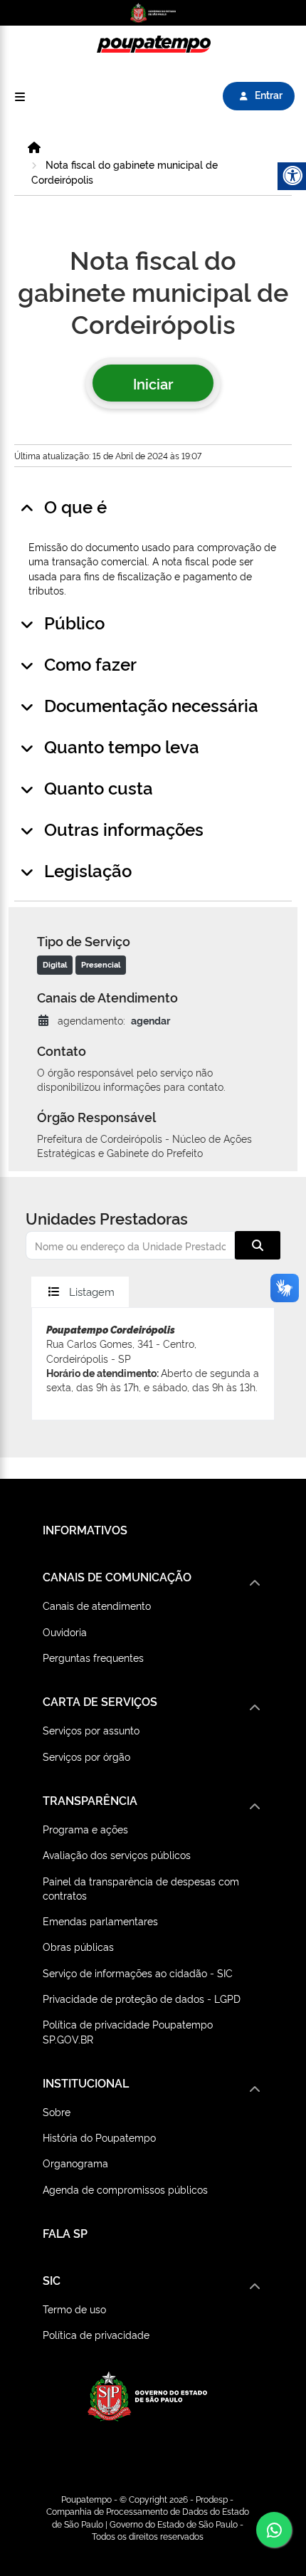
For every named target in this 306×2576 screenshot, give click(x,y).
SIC (52, 2280)
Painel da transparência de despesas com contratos (141, 1888)
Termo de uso (74, 2309)
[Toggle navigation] (20, 96)
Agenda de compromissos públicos (125, 2189)
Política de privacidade (96, 2334)
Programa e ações (85, 1829)
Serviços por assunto (91, 1730)
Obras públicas (78, 1946)
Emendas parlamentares (100, 1921)
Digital (55, 964)
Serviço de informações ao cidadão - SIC (138, 1973)
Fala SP (65, 2233)
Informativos (85, 1529)
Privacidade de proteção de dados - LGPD (142, 1998)
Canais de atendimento (97, 1605)
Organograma (75, 2163)
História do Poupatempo (99, 2137)
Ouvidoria (65, 1632)
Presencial (101, 964)
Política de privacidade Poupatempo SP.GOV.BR (128, 2031)
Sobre (57, 2111)
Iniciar (153, 383)
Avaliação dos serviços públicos (117, 1854)
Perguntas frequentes (93, 1657)
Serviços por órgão (86, 1756)
